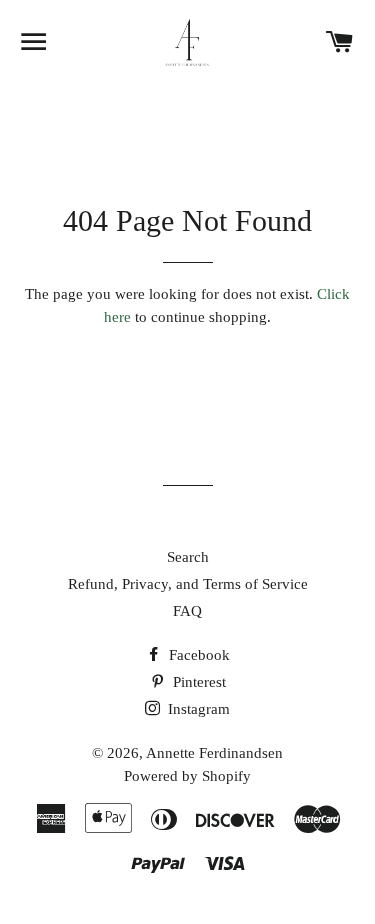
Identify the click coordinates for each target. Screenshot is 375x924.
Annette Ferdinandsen (214, 753)
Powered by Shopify (187, 776)
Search (188, 557)
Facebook (197, 655)
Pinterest (197, 682)
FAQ (187, 611)
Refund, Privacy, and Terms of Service (188, 584)
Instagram (197, 709)
